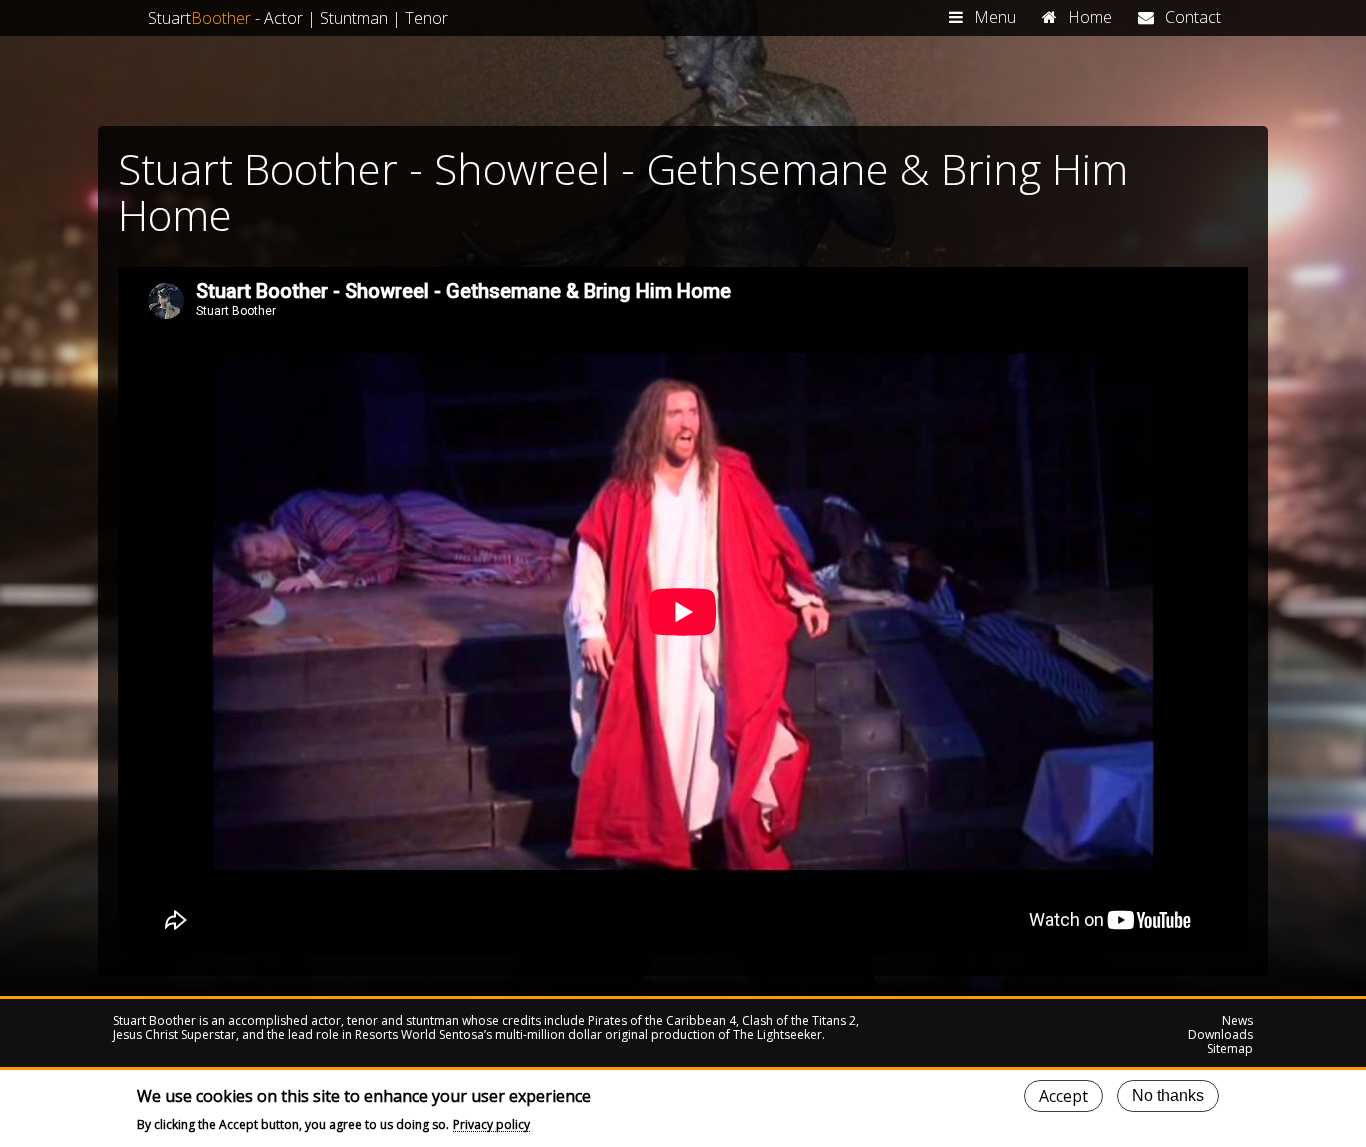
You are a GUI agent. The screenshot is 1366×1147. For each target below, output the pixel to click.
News (1237, 1021)
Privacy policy (491, 1124)
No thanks (1168, 1095)
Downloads (1220, 1035)
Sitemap (1230, 1049)
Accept (1063, 1096)
